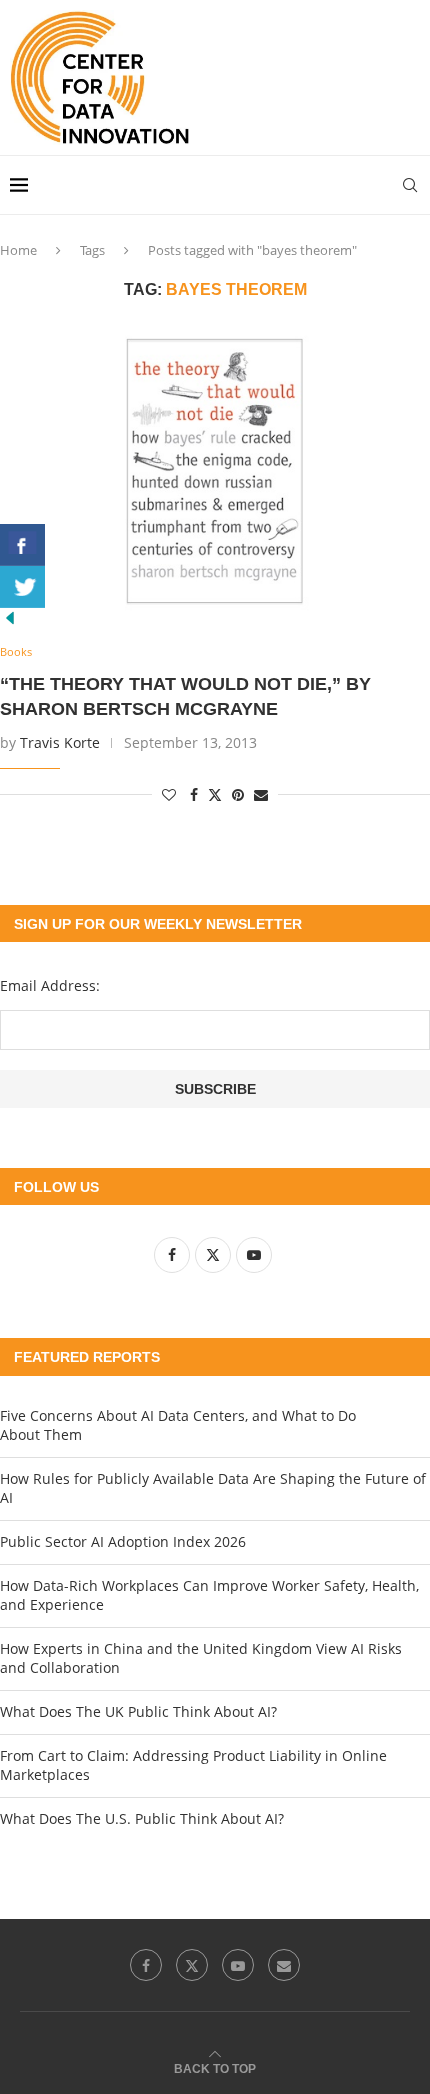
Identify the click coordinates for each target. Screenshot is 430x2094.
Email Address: (50, 985)
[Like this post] (169, 794)
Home (18, 250)
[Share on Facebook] (194, 794)
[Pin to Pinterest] (238, 794)
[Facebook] (146, 1965)
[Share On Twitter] (22, 587)
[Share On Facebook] (22, 545)
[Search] (410, 185)
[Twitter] (192, 1965)
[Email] (284, 1965)
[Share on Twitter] (215, 794)
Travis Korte (60, 742)
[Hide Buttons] (10, 617)
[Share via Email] (261, 794)
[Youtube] (238, 1965)
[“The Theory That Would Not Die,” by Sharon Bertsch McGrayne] (215, 472)
